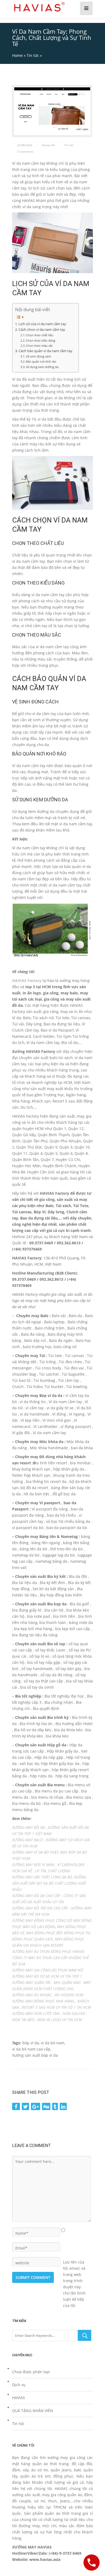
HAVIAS (19, 2398)
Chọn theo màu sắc (39, 346)
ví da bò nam (53, 2043)
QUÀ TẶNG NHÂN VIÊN (33, 2411)
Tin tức (33, 55)
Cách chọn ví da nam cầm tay (42, 330)
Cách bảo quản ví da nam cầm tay (46, 351)
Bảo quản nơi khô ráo (41, 361)
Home (17, 55)
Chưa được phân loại (31, 2372)
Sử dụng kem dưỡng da (43, 367)
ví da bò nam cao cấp (31, 2049)
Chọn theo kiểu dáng (41, 340)
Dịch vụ (19, 2385)
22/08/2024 (25, 145)
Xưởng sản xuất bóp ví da (35, 2055)
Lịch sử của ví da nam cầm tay (43, 324)
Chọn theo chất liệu (40, 335)
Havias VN (48, 145)
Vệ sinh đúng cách (39, 356)
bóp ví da (31, 2043)
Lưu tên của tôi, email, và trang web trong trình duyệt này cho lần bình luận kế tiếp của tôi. (74, 2262)
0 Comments (25, 152)
